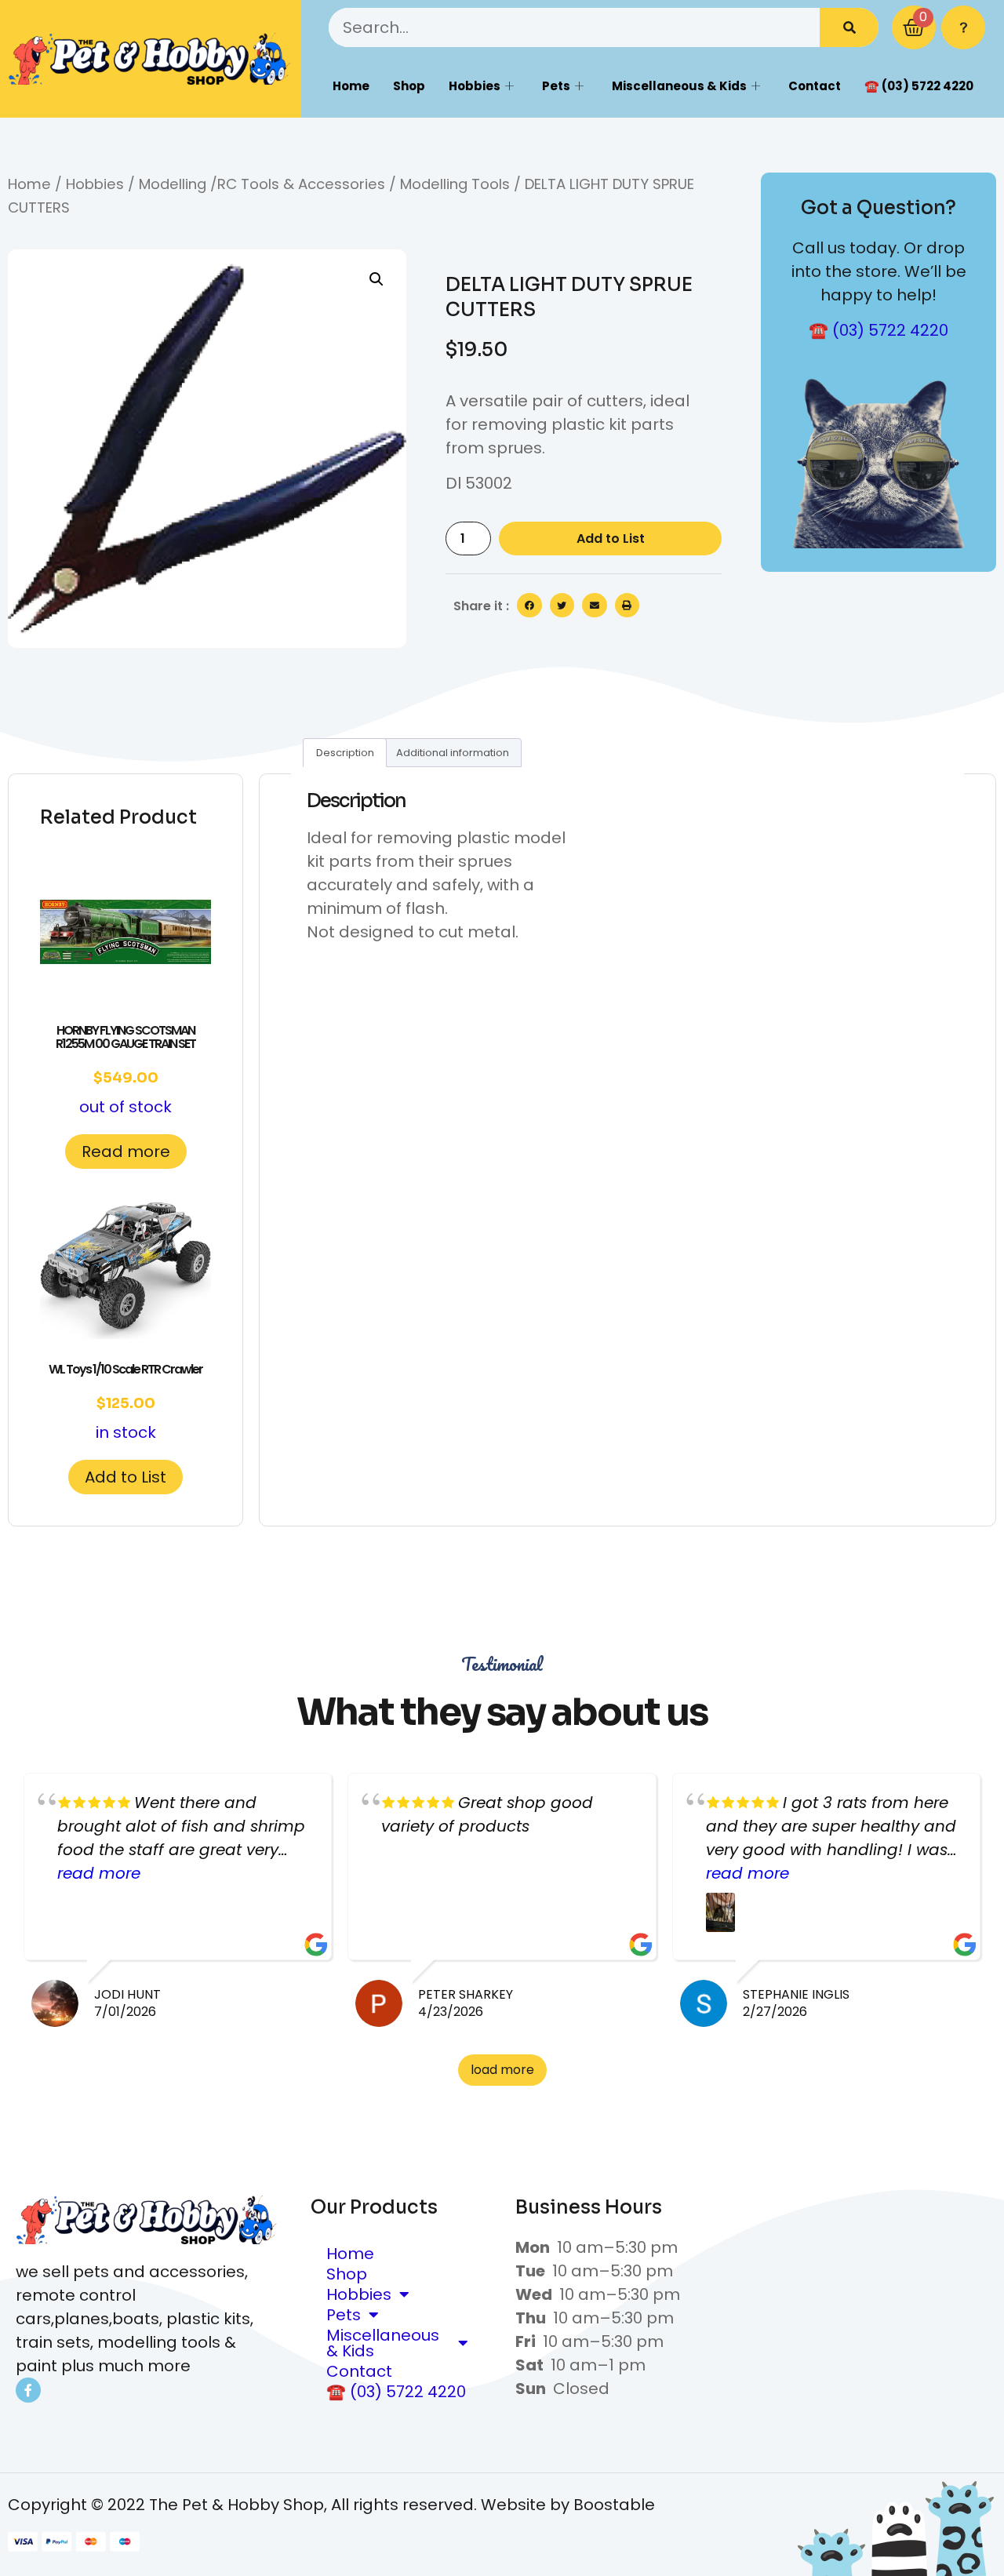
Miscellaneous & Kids (679, 86)
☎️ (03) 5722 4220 (919, 86)
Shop (409, 86)
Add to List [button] (125, 1477)
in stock (125, 1402)
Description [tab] (345, 753)
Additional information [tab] (453, 753)
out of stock (125, 1070)
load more (502, 2070)
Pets (556, 86)
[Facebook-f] (28, 2390)
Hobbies (475, 86)
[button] (376, 279)
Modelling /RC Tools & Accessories (262, 184)
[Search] (849, 27)
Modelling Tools (455, 184)
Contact (815, 86)
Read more (126, 1152)
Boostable (614, 2505)
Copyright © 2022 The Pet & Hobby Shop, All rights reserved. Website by (291, 2505)
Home (351, 86)
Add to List (611, 538)
